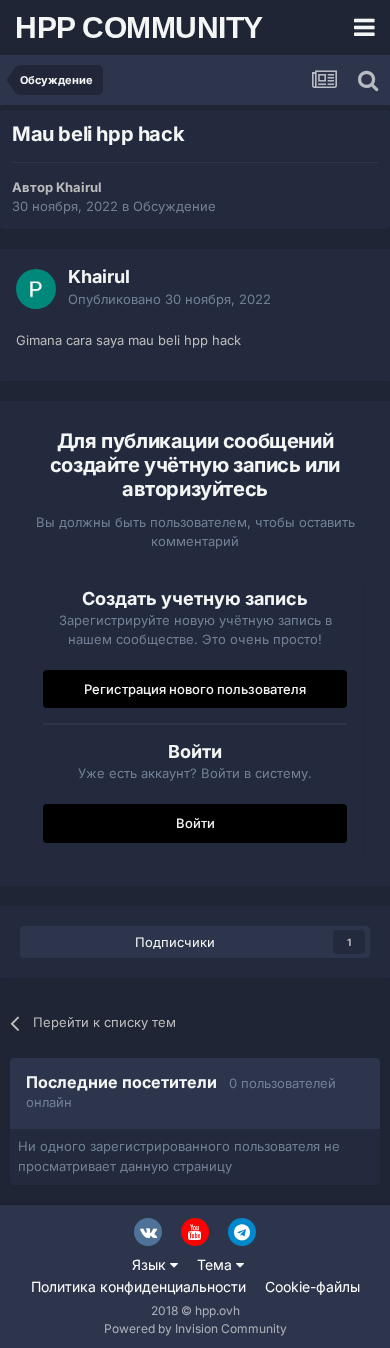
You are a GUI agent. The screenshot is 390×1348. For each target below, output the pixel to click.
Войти (195, 823)
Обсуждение (174, 206)
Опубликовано (169, 299)
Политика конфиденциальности (138, 1286)
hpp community (139, 27)
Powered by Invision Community (195, 1328)
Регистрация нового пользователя (195, 689)
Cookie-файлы (312, 1286)
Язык (151, 1264)
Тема (216, 1264)
